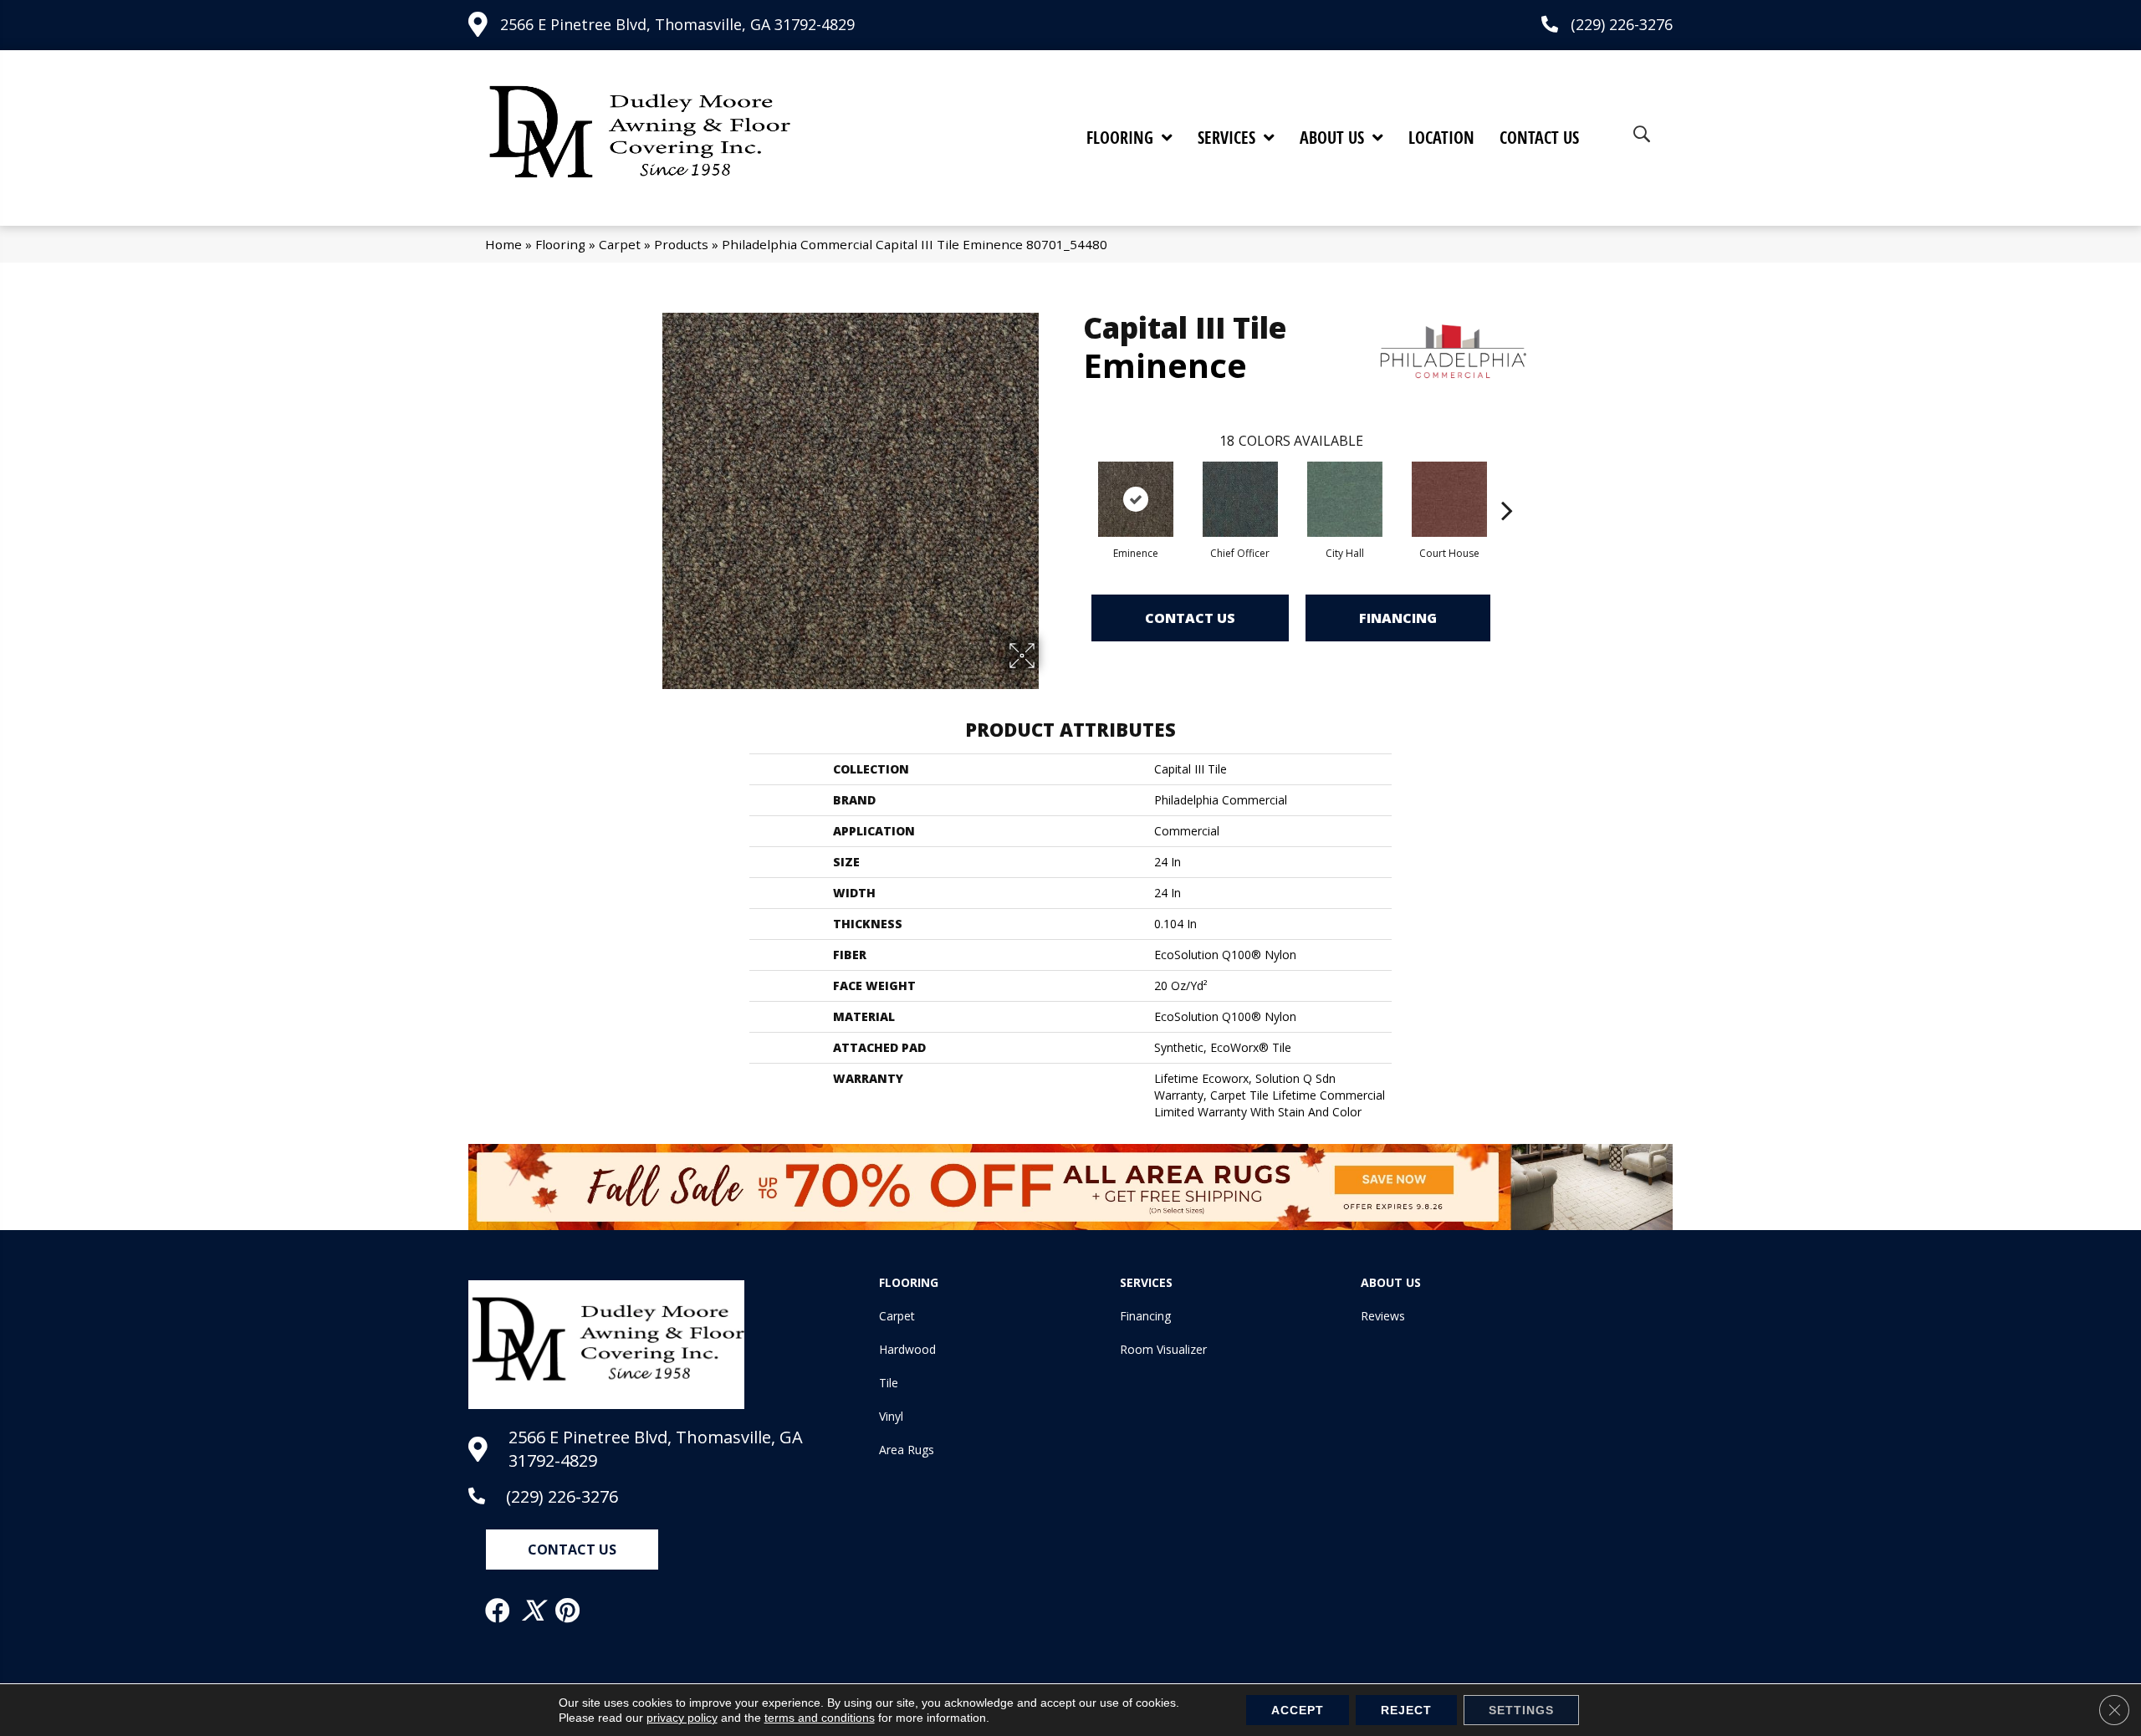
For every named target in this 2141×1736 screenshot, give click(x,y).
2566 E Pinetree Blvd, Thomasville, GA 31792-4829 (677, 24)
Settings (1521, 1710)
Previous (1075, 485)
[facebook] (498, 1611)
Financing (1398, 618)
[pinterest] (568, 1611)
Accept (1298, 1710)
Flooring (560, 244)
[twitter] (534, 1611)
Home (503, 244)
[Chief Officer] (1240, 499)
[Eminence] (1136, 499)
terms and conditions (820, 1718)
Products (681, 244)
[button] (572, 1550)
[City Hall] (1345, 499)
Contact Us (1190, 618)
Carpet (620, 244)
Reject (1406, 1710)
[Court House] (1449, 499)
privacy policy (682, 1718)
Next (1507, 485)
